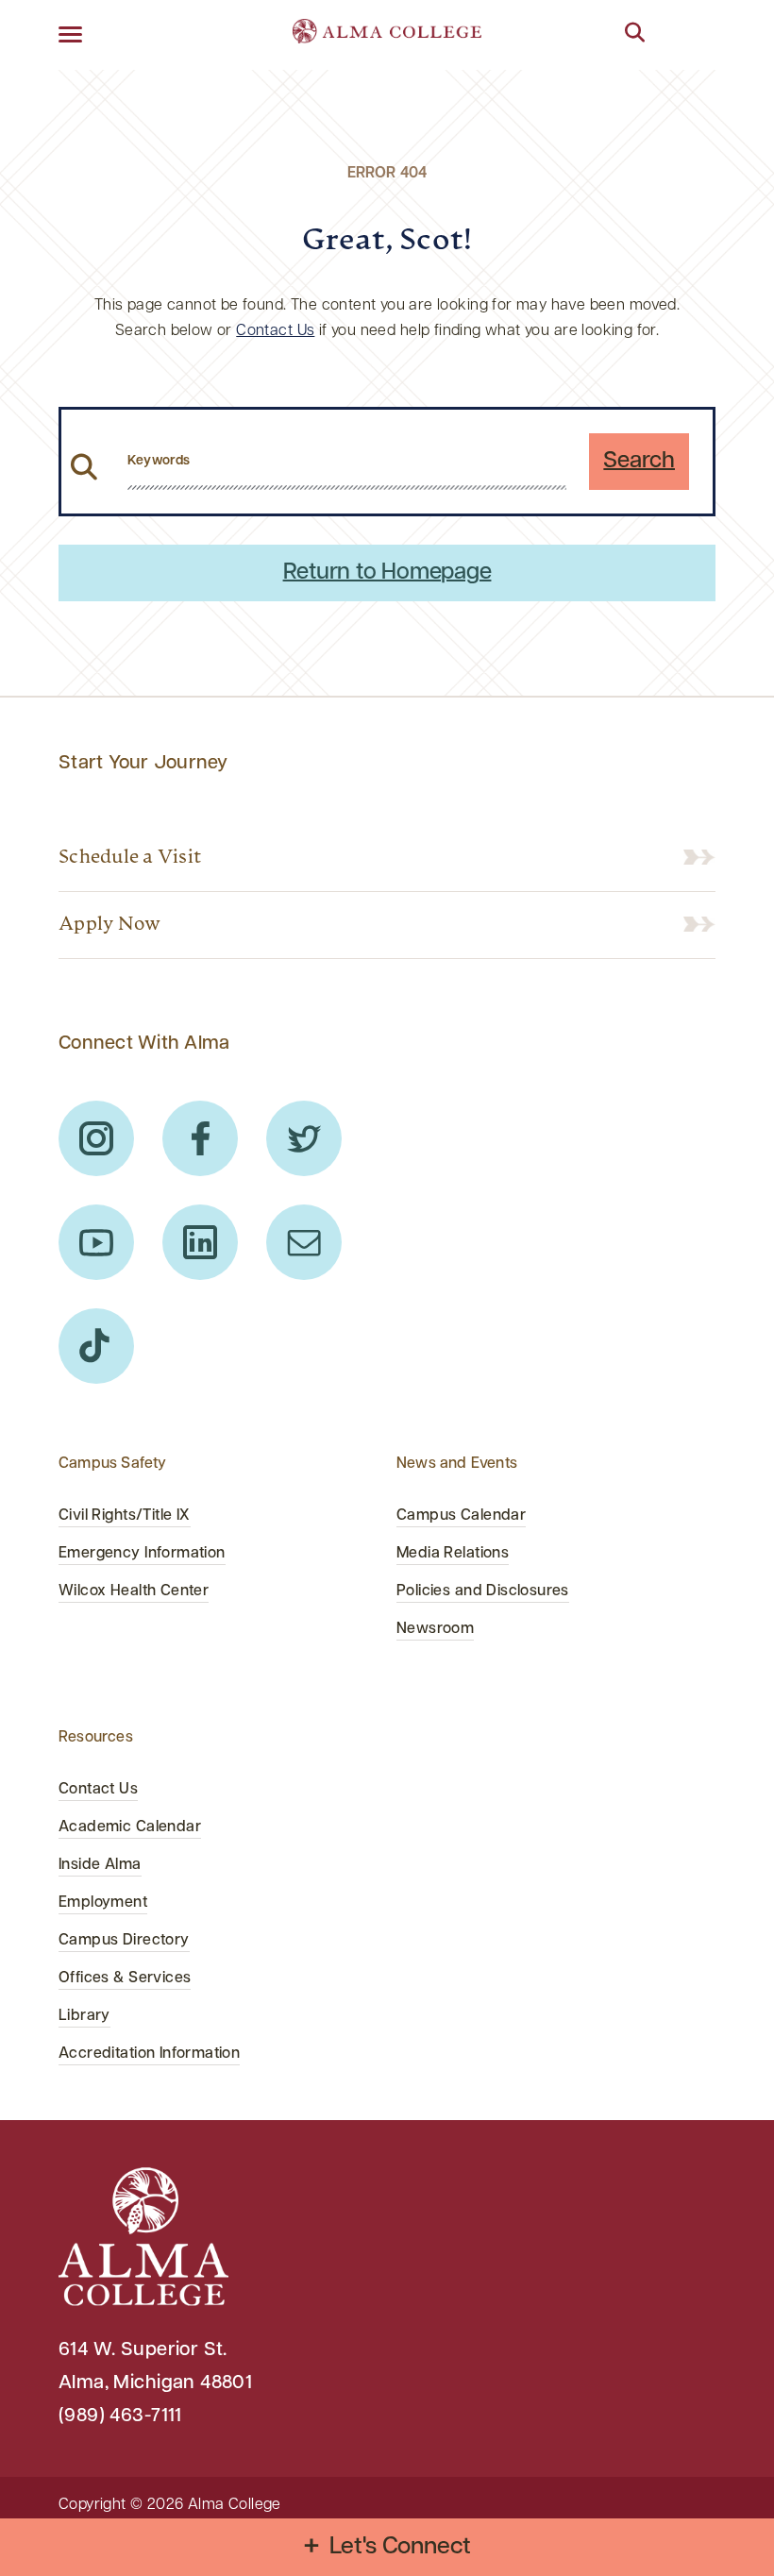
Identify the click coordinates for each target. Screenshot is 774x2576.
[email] (304, 1242)
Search (639, 462)
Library (84, 2016)
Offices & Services (125, 1978)
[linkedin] (200, 1242)
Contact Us (275, 331)
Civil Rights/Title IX (125, 1516)
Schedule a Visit (130, 858)
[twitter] (304, 1138)
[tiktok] (96, 1346)
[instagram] (96, 1138)
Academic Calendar (130, 1827)
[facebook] (200, 1138)
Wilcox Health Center (134, 1591)
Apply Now (109, 925)
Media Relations (453, 1554)
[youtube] (96, 1242)
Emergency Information (142, 1554)
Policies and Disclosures (483, 1591)
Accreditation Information (149, 2054)
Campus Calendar (461, 1516)
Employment (103, 1903)
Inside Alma (100, 1865)
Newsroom (435, 1629)
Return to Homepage (387, 573)
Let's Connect (401, 2547)
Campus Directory (124, 1941)
